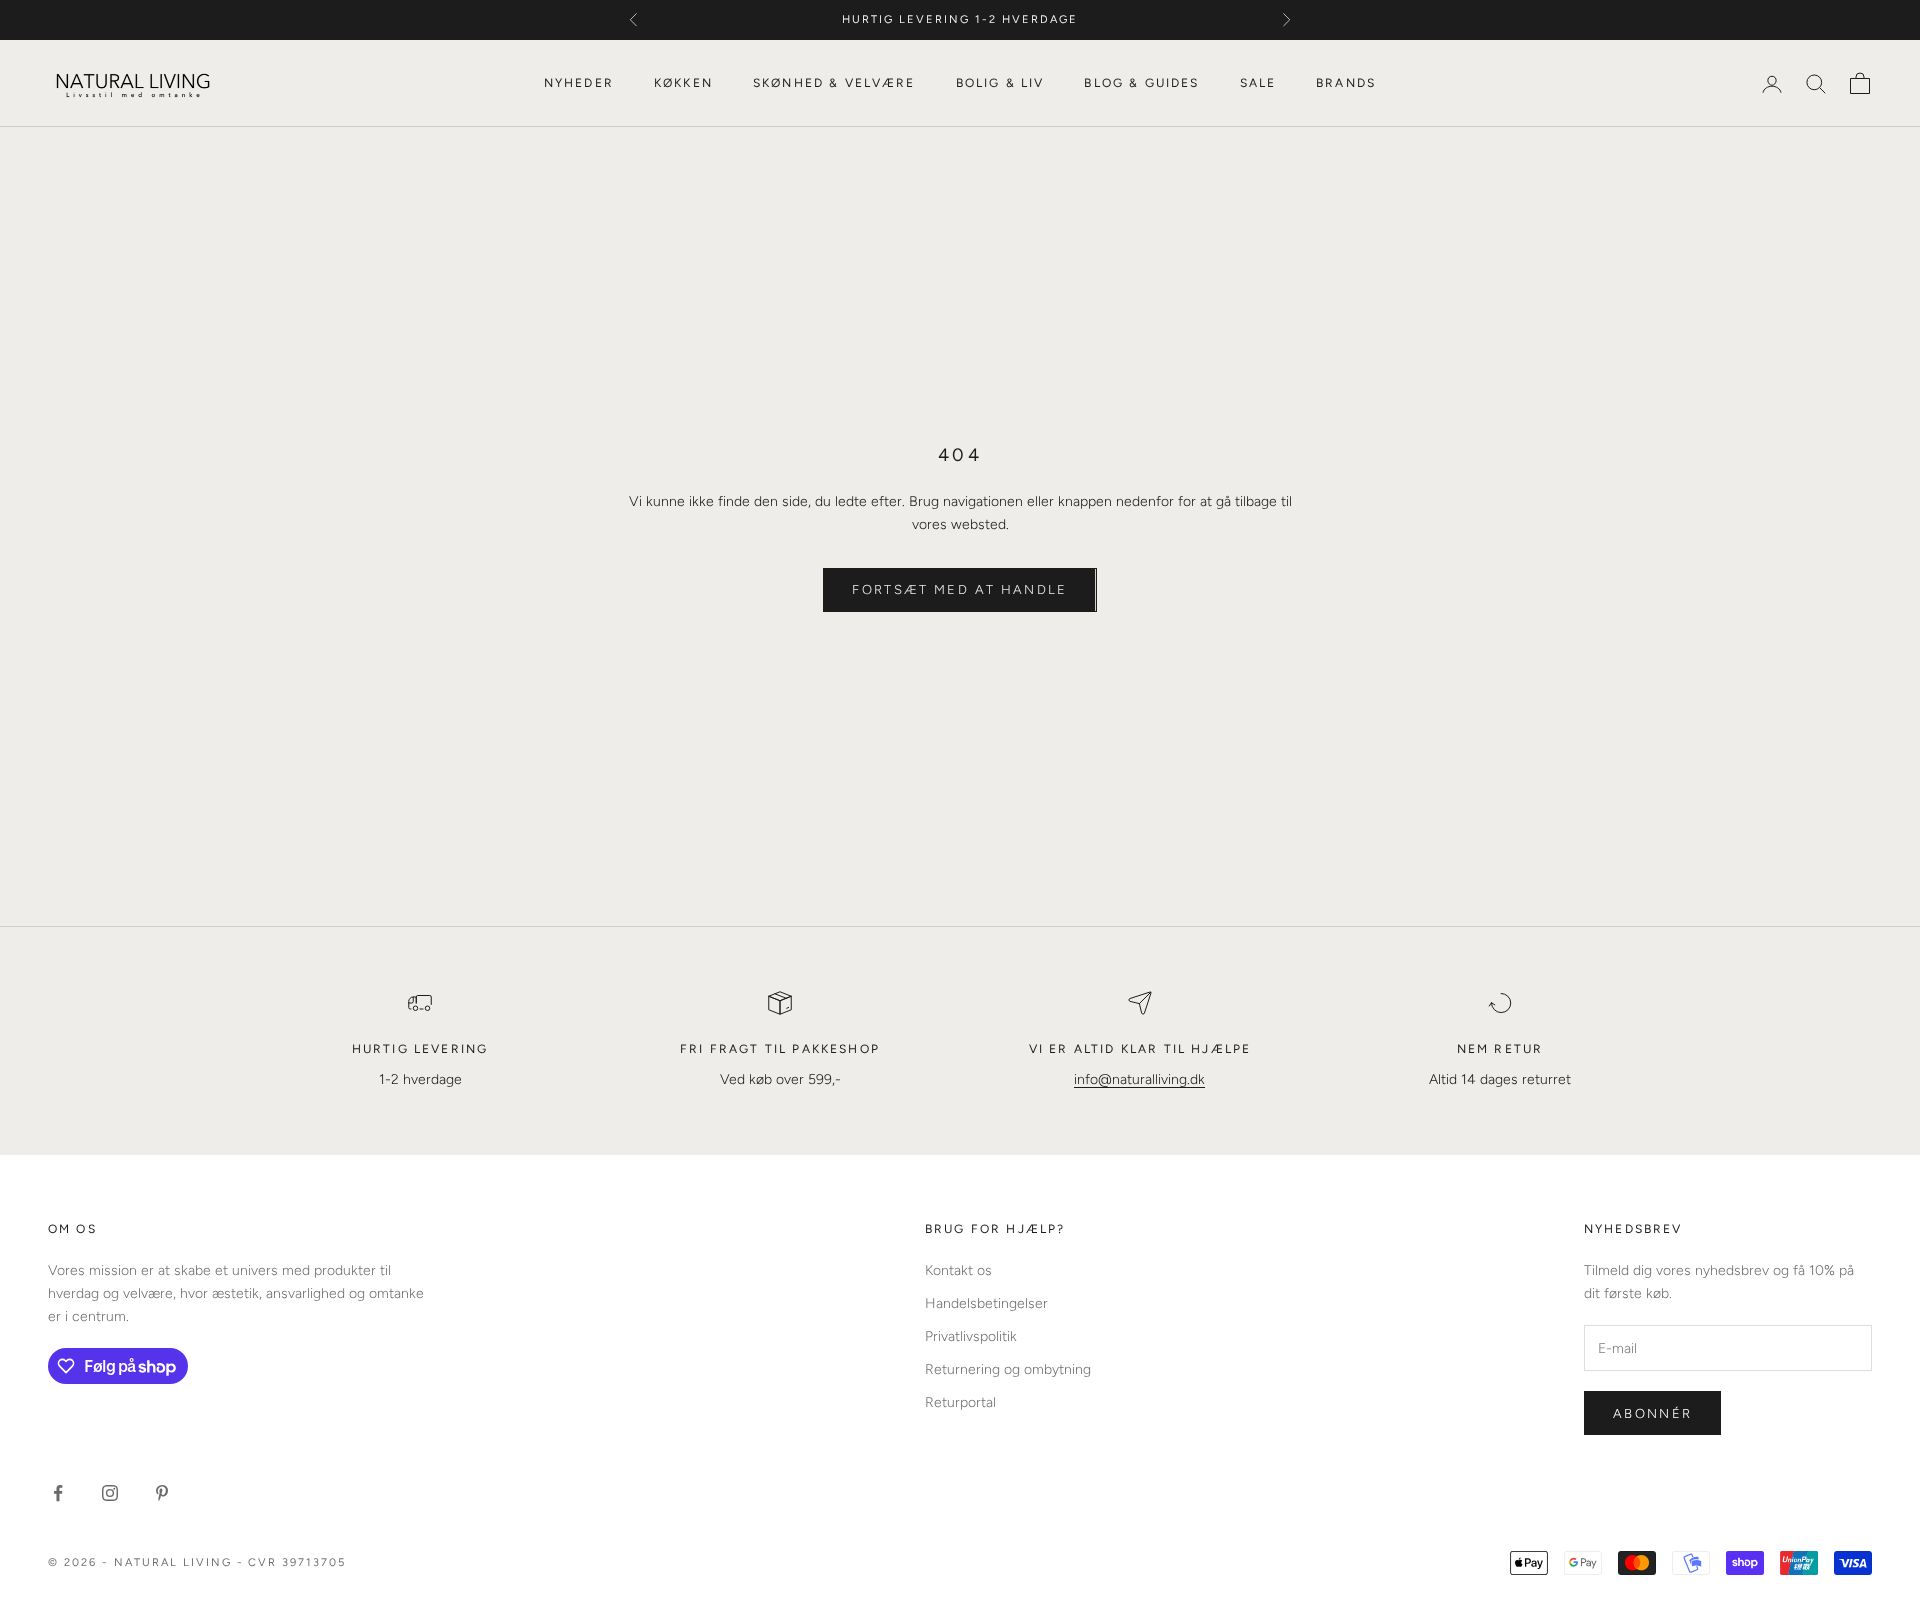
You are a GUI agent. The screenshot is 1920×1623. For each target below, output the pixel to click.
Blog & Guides (1141, 83)
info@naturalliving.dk (1139, 1079)
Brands (1346, 83)
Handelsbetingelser (986, 1303)
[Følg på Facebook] (58, 1493)
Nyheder (579, 83)
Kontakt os (958, 1270)
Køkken (683, 83)
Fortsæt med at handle (959, 589)
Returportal (960, 1402)
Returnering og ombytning (1008, 1369)
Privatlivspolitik (971, 1336)
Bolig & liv (1000, 83)
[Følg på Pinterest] (162, 1493)
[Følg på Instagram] (110, 1493)
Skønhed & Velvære (834, 83)
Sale (1258, 83)
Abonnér (1652, 1413)
